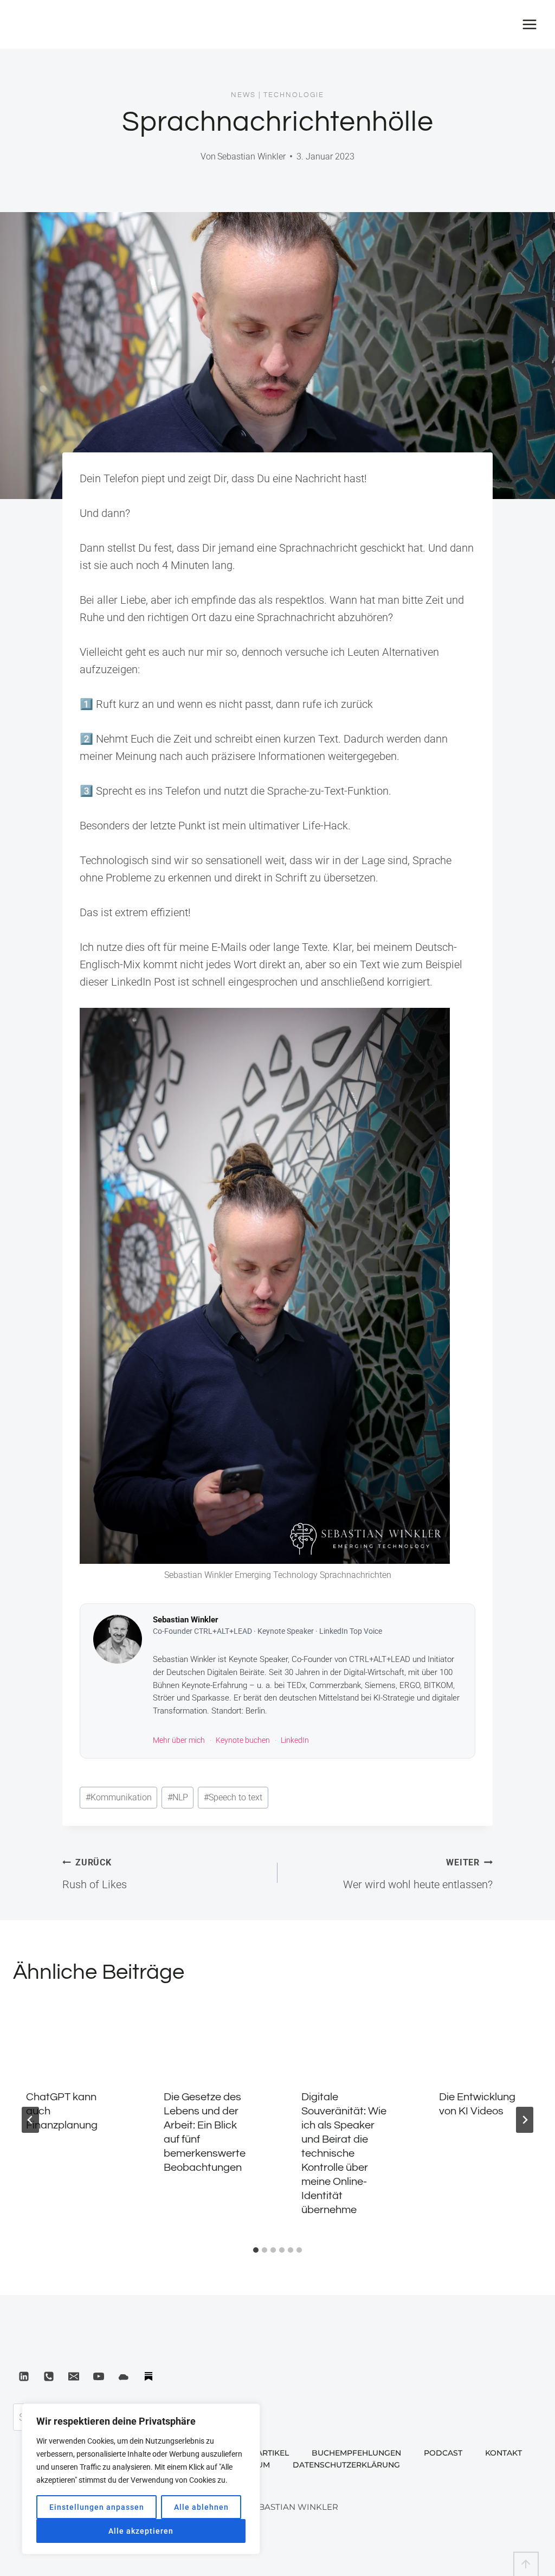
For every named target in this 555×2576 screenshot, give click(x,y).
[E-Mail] (74, 2376)
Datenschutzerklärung (346, 2465)
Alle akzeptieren (141, 2531)
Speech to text (233, 1797)
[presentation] (71, 2038)
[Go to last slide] (30, 2120)
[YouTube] (99, 2376)
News (243, 95)
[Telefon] (49, 2376)
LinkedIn (295, 1740)
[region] (141, 2479)
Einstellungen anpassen (97, 2507)
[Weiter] (525, 2120)
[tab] (256, 2250)
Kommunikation (119, 1797)
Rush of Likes (95, 1874)
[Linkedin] (24, 2376)
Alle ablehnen (201, 2507)
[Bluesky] (124, 2376)
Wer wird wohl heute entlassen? (418, 1874)
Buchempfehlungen (356, 2453)
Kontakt (504, 2453)
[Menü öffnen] (529, 24)
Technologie (294, 95)
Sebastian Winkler (251, 156)
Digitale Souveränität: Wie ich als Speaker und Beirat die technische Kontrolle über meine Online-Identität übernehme (344, 2153)
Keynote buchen (243, 1740)
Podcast (443, 2453)
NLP (178, 1797)
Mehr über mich (179, 1740)
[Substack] (149, 2376)
